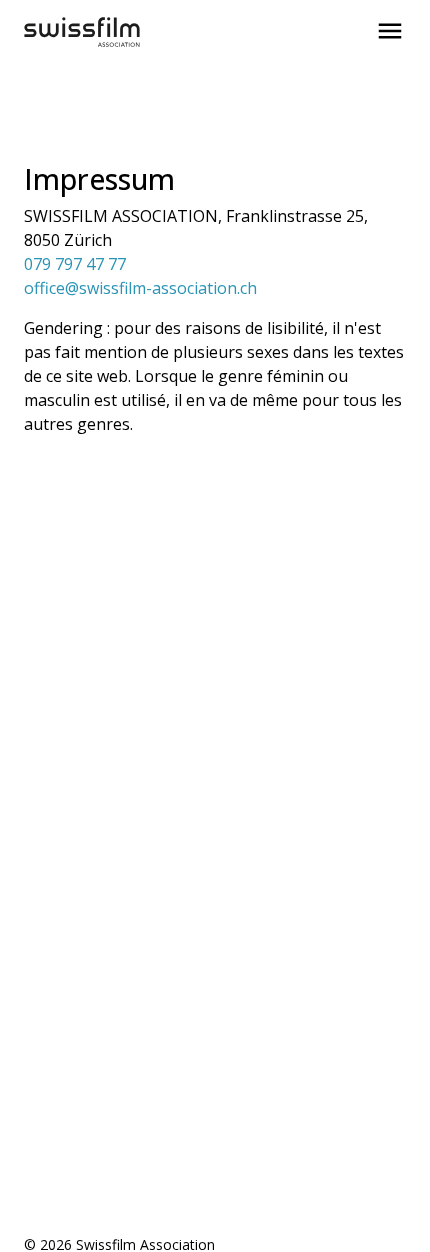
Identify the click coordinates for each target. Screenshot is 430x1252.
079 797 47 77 (75, 264)
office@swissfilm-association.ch (140, 288)
